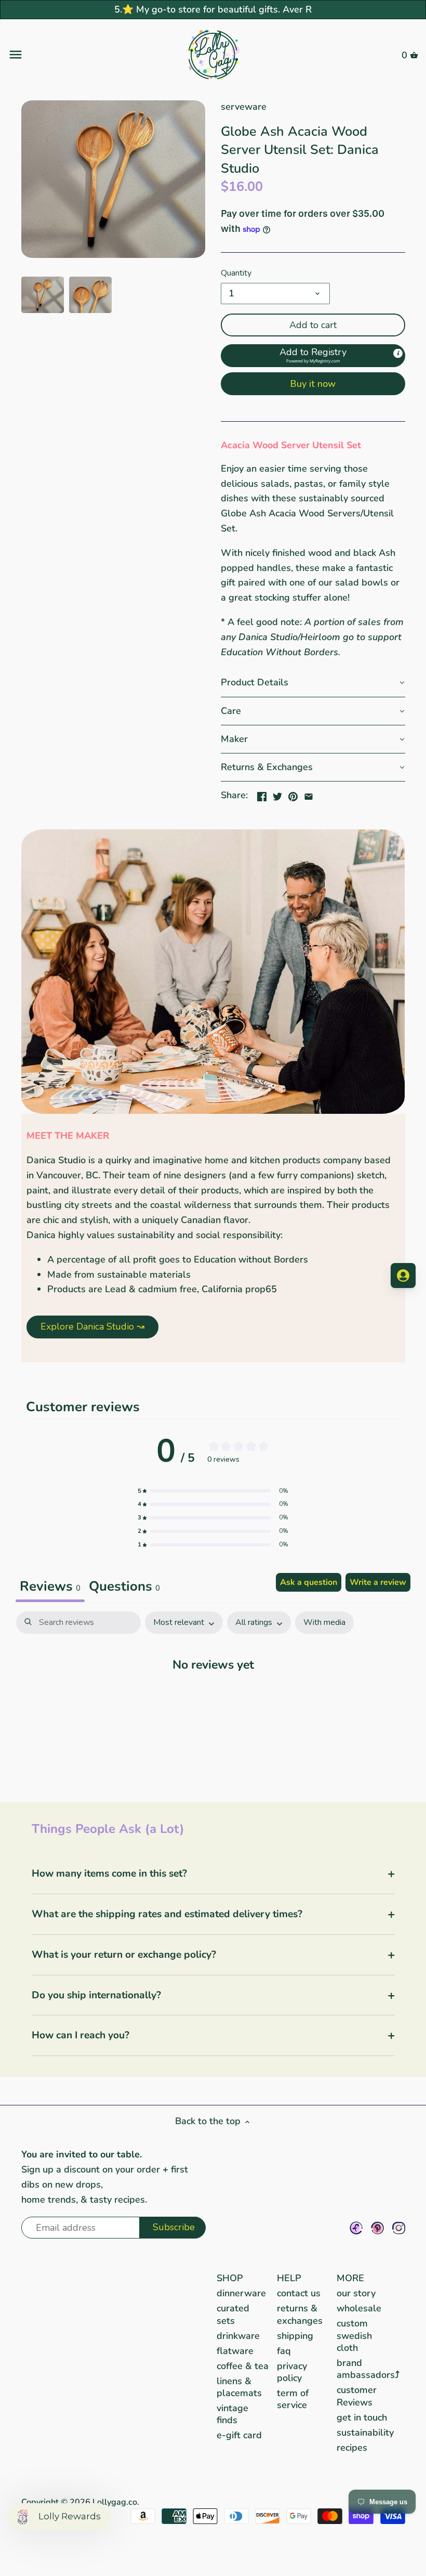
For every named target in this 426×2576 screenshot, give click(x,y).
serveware (244, 107)
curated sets (233, 2314)
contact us (299, 2293)
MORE (350, 2278)
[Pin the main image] (293, 794)
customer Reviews (357, 2396)
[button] (313, 356)
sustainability (365, 2432)
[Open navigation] (76, 55)
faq (284, 2351)
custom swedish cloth (354, 2336)
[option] (43, 295)
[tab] (124, 1588)
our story (356, 2293)
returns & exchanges (300, 2314)
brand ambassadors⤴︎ (368, 2369)
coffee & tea (243, 2366)
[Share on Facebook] (262, 794)
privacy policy (292, 2372)
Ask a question (309, 1582)
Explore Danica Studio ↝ (92, 1326)
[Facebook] (356, 2228)
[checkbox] (324, 1623)
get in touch (362, 2417)
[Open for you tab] (403, 1276)
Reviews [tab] (50, 1586)
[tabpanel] (213, 1696)
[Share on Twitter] (277, 794)
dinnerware (241, 2293)
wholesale (359, 2308)
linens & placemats (239, 2387)
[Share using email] (309, 794)
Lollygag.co (115, 2502)
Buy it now (313, 384)
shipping (295, 2336)
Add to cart (313, 325)
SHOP (230, 2278)
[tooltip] (398, 354)
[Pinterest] (377, 2228)
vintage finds (232, 2414)
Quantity (236, 273)
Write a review (378, 1582)
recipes (352, 2448)
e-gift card (239, 2435)
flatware (235, 2351)
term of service (293, 2399)
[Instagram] (399, 2228)
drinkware (238, 2336)
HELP (289, 2278)
